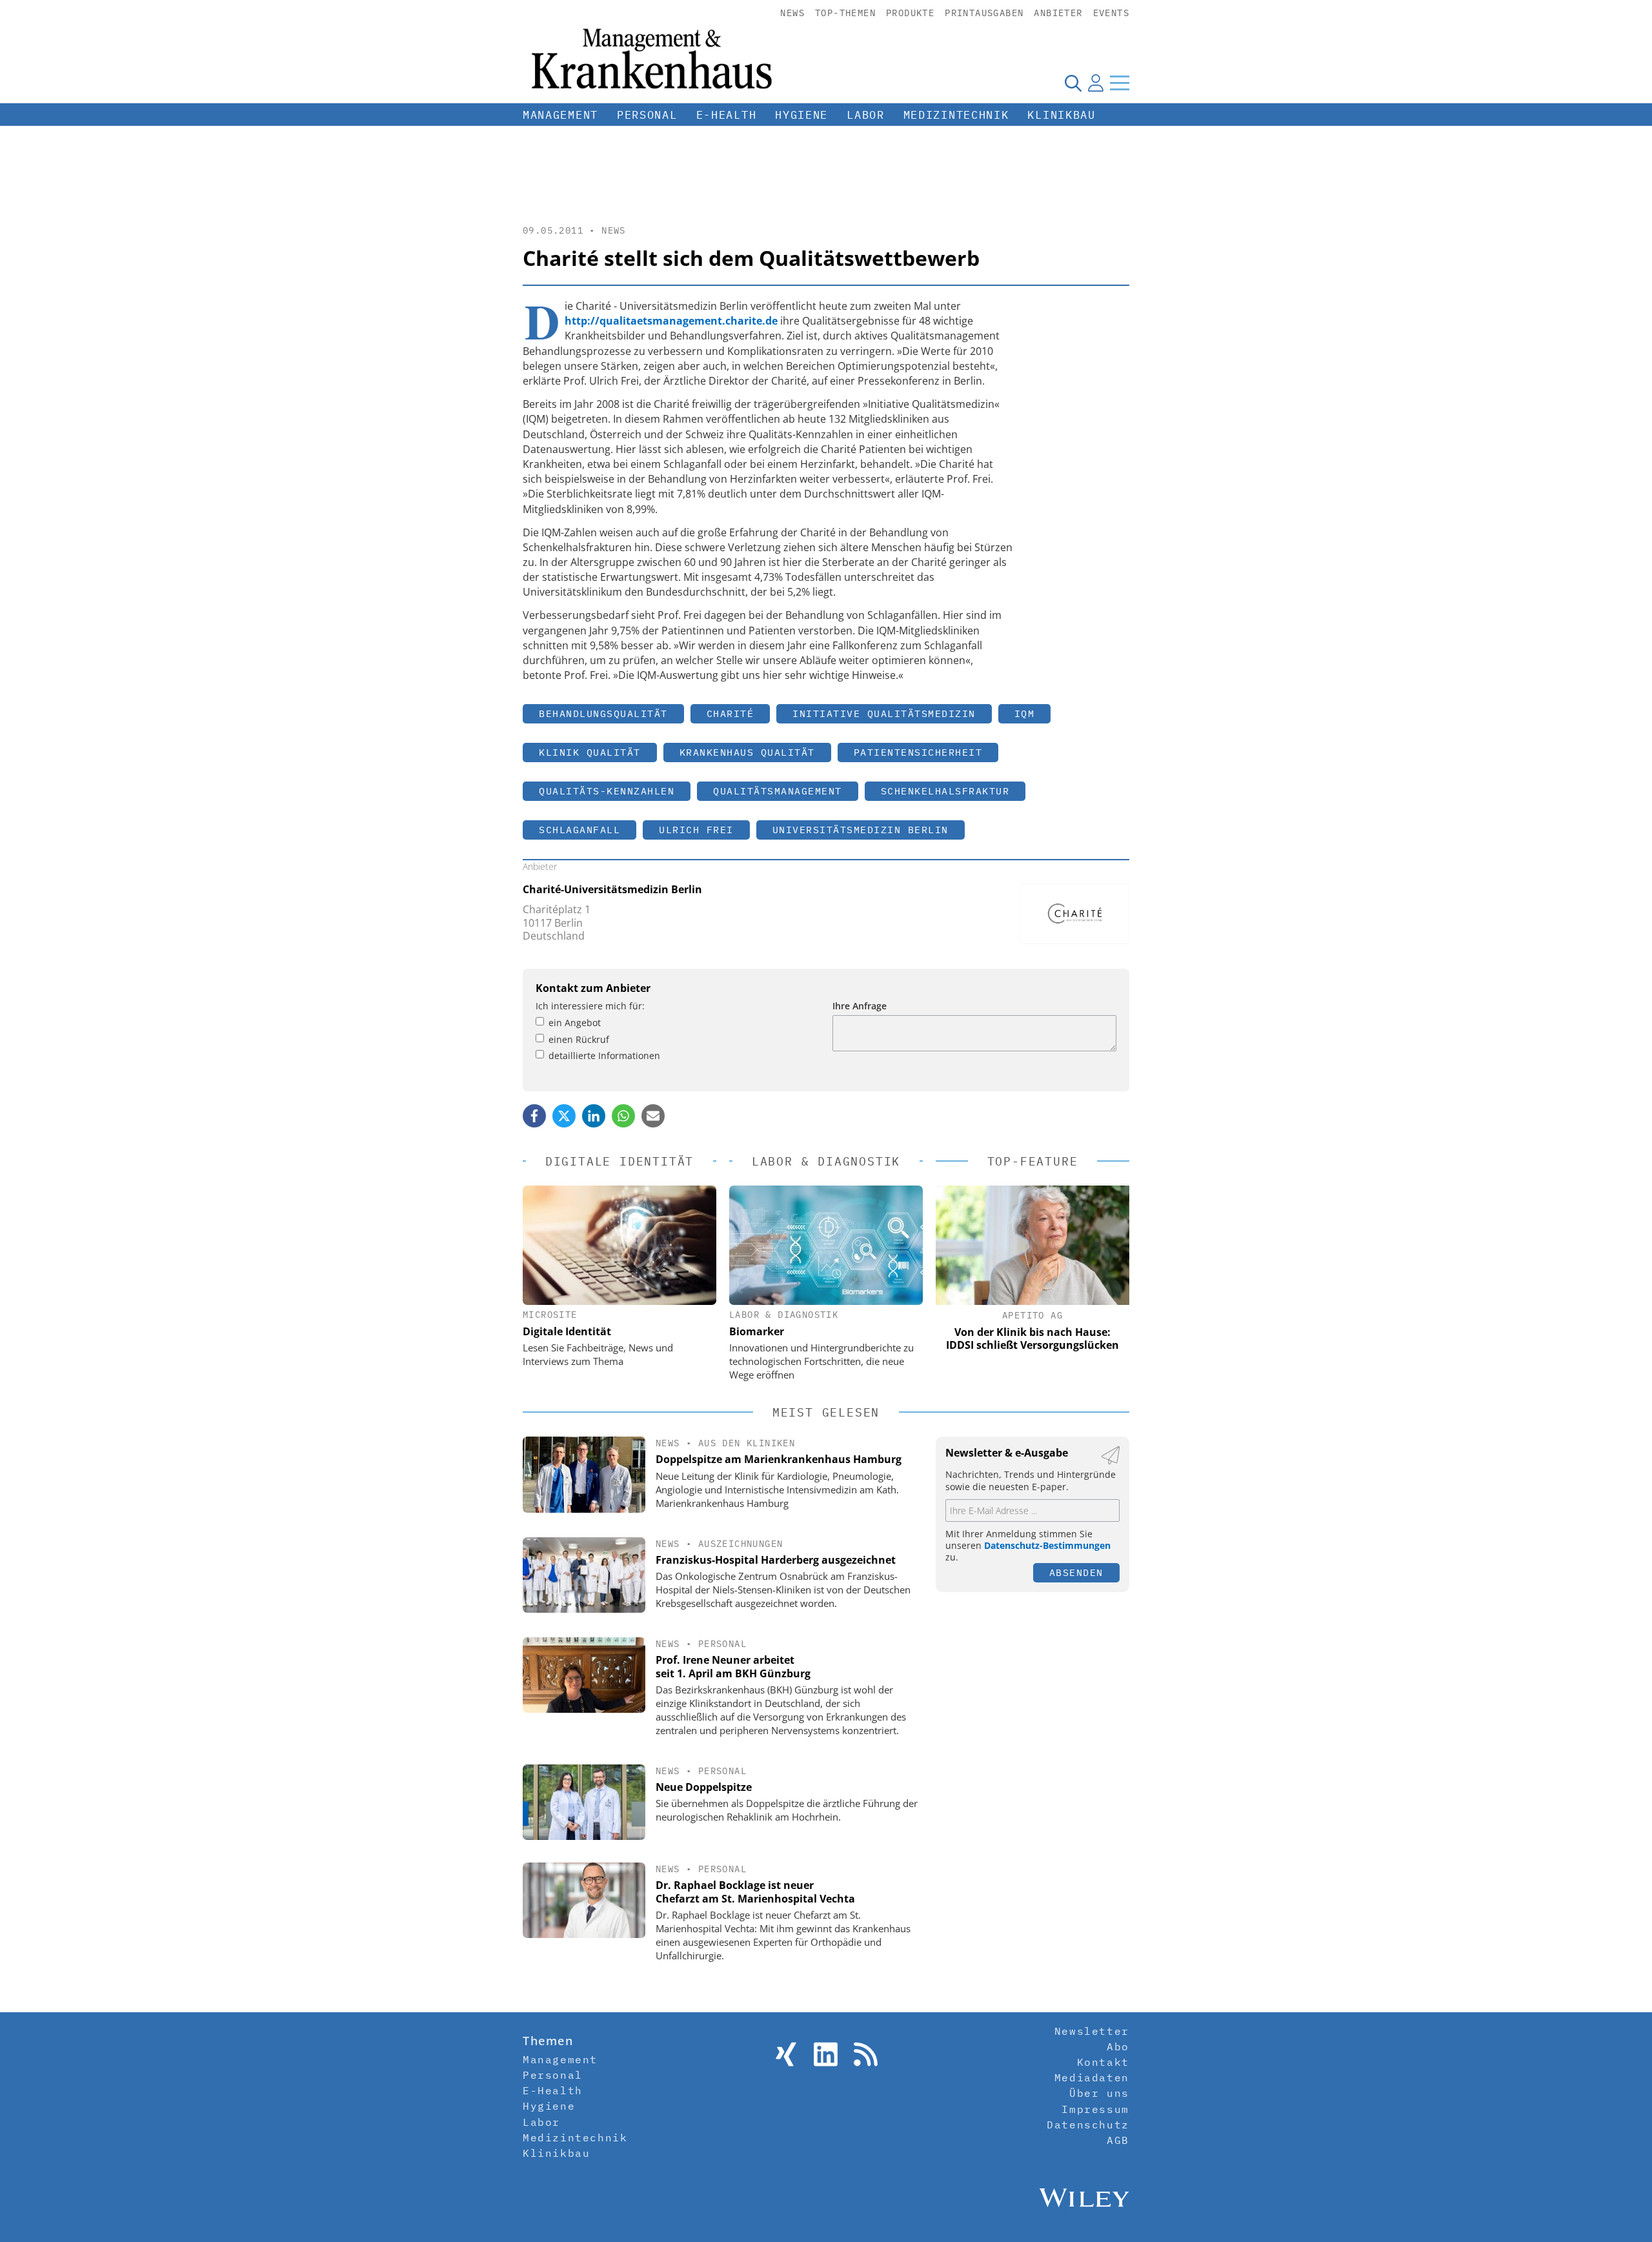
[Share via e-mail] (653, 1116)
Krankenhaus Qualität (747, 752)
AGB (1118, 2140)
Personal (647, 115)
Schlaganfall (579, 830)
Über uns (1099, 2093)
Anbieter (1058, 13)
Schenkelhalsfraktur (945, 791)
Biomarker (757, 1331)
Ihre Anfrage (860, 1006)
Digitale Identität (567, 1331)
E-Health (727, 115)
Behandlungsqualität (603, 713)
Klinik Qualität (590, 752)
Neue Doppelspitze (704, 1787)
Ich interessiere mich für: (590, 1006)
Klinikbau (1061, 115)
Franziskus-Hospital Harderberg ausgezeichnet (776, 1560)
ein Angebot (575, 1023)
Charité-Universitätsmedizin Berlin (612, 889)
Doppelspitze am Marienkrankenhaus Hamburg (779, 1459)
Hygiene (801, 115)
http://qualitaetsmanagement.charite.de (671, 321)
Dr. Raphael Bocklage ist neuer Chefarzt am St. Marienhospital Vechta (755, 1892)
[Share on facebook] (534, 1116)
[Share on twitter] (564, 1116)
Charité (730, 713)
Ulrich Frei (696, 830)
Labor (866, 115)
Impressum (1095, 2109)
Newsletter (1092, 2031)
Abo (1118, 2046)
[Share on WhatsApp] (623, 1116)
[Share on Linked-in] (594, 1116)
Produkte (910, 13)
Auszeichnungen (741, 1544)
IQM (1025, 713)
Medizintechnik (956, 115)
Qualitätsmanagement (778, 791)
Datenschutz (1088, 2125)
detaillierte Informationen (604, 1055)
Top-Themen (845, 13)
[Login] (1096, 83)
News (792, 13)
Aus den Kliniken (747, 1443)
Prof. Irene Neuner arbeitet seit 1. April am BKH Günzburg (733, 1667)
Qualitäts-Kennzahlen (607, 791)
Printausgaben (984, 13)
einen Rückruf (579, 1039)
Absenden (1076, 1572)
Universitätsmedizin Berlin (861, 830)
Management (560, 115)
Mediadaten (1092, 2077)
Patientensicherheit (918, 752)
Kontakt (1103, 2062)
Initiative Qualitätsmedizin (884, 713)
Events (1111, 13)
